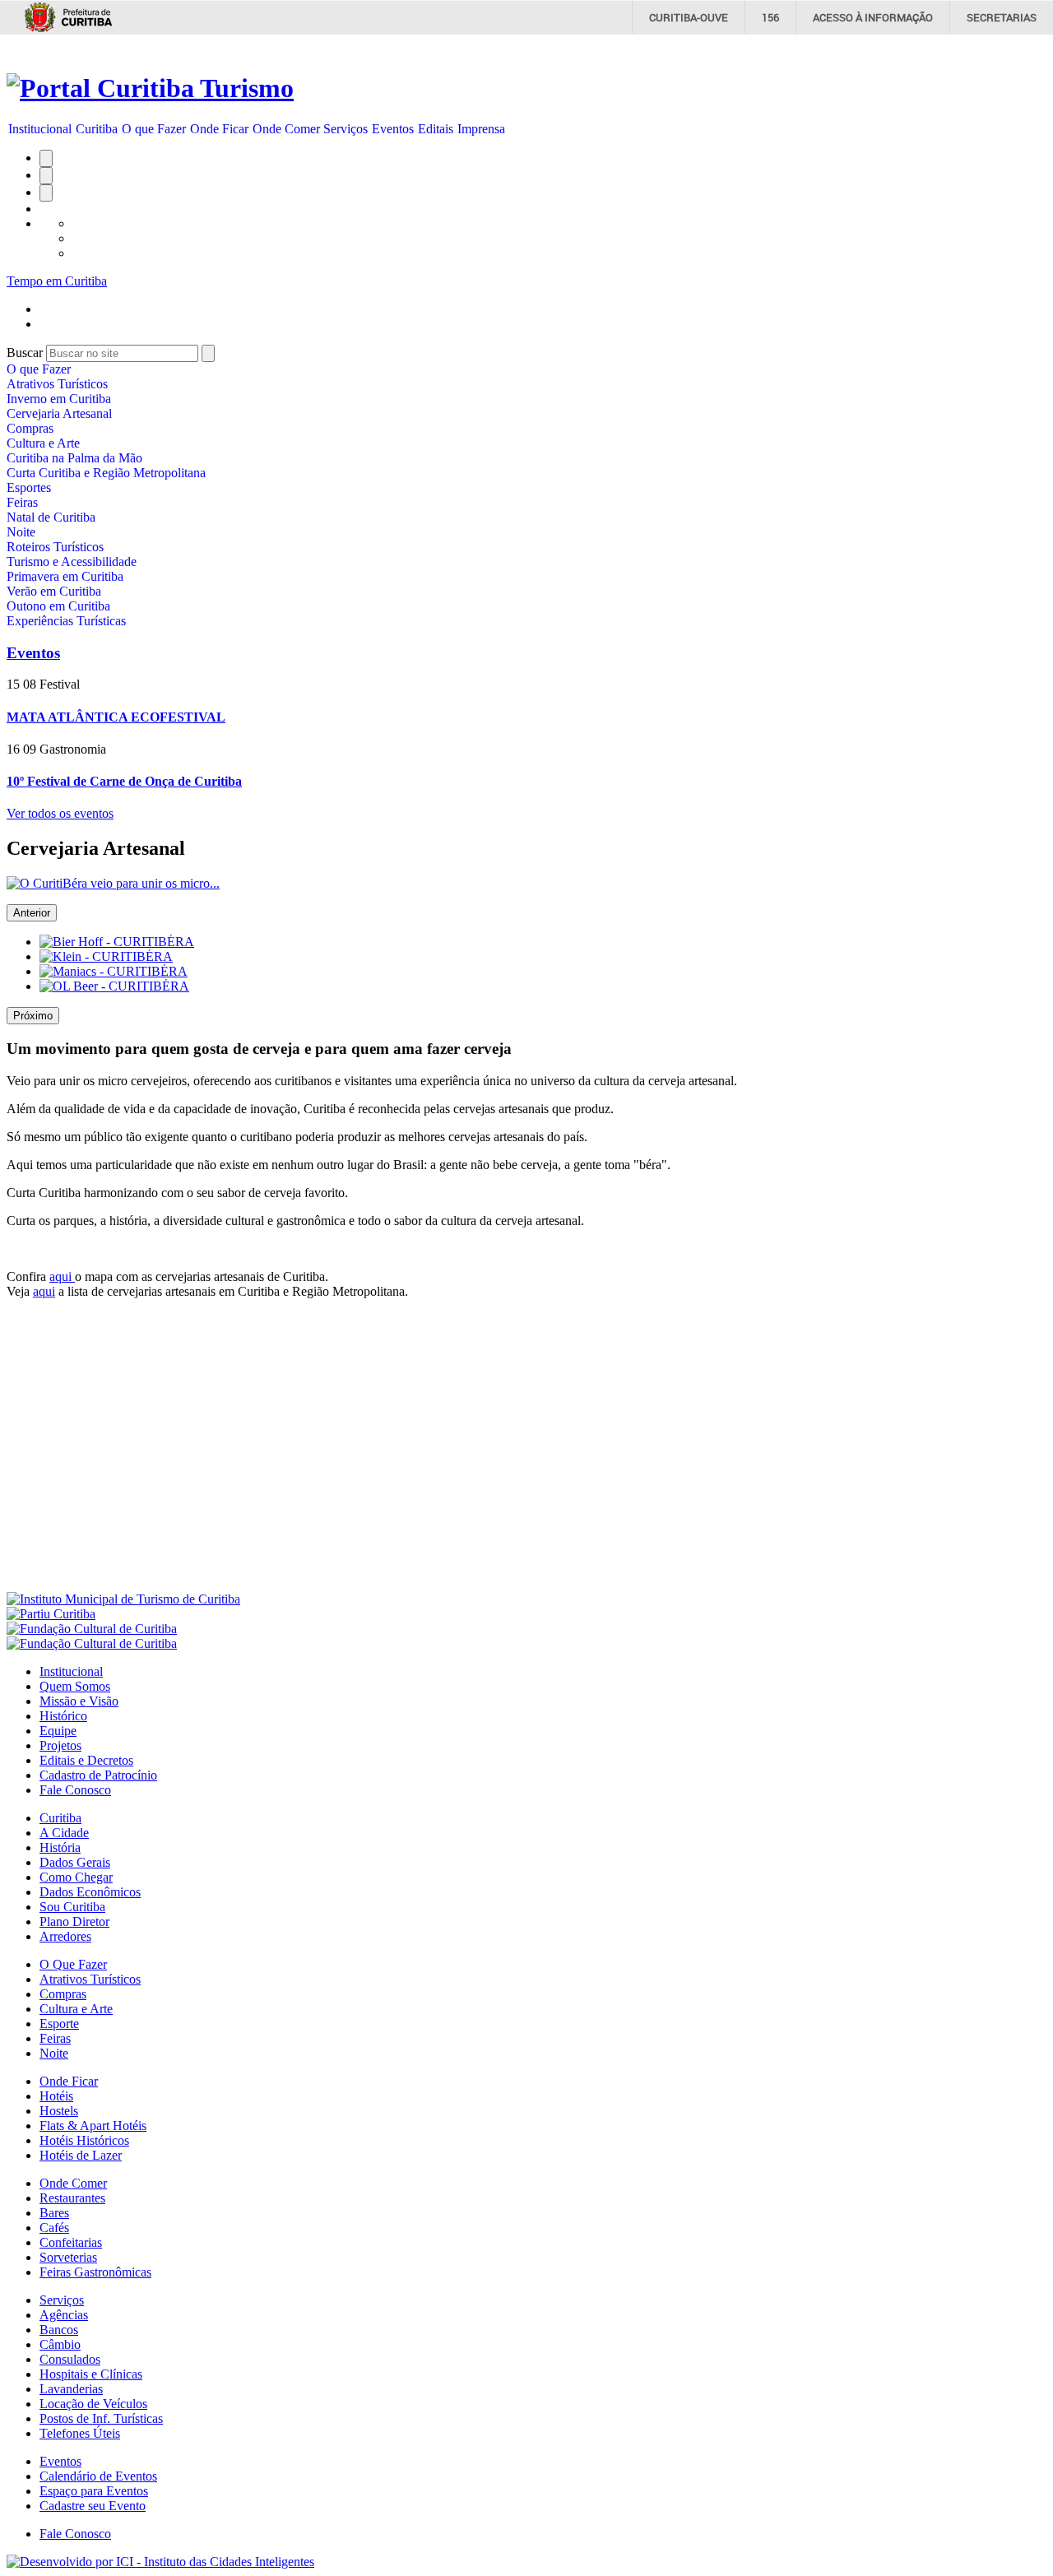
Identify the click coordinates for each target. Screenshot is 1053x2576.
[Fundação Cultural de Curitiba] (92, 1629)
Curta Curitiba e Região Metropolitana (106, 473)
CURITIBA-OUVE (689, 17)
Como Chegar (76, 1877)
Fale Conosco (75, 1790)
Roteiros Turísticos (55, 547)
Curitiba (97, 129)
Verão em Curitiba (54, 591)
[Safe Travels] (92, 1643)
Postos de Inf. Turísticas (101, 2418)
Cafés (54, 2228)
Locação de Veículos (93, 2404)
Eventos (393, 129)
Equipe (58, 1731)
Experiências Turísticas (66, 621)
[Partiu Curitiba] (51, 1614)
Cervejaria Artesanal (59, 413)
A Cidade (64, 1833)
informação (873, 17)
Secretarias (1002, 17)
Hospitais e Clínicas (91, 2374)
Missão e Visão (79, 1701)
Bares (54, 2213)
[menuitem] (40, 129)
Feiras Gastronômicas (95, 2272)
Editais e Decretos (86, 1760)
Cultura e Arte (43, 443)
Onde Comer (286, 129)
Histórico (63, 1716)
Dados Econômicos (90, 1892)
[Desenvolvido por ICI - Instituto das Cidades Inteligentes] (160, 2562)
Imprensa (481, 129)
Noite (21, 532)
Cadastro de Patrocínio (98, 1775)
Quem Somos (75, 1686)
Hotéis (56, 2096)
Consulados (70, 2359)
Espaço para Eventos (94, 2491)
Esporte (59, 2024)
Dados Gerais (75, 1862)
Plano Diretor (74, 1922)
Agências (64, 2315)
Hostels (59, 2111)
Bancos (59, 2330)
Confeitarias (71, 2242)
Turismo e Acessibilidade (72, 562)
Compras (30, 428)
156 (770, 17)
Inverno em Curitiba (59, 399)
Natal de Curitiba (51, 517)
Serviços (346, 129)
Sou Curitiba (72, 1907)
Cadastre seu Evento (93, 2506)
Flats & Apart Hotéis (93, 2126)
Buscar (25, 353)
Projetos (60, 1745)
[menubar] (257, 129)
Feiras (22, 502)
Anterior (32, 913)
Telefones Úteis (80, 2433)
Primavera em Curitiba (65, 576)
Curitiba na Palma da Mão (74, 458)
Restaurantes (72, 2198)
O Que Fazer (73, 1964)
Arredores (65, 1936)
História (60, 1847)
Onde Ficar (219, 129)
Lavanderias (71, 2389)
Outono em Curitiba (58, 606)
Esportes (29, 487)
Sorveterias (68, 2257)
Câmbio (60, 2344)
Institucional (40, 129)
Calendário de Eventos (98, 2476)
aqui (62, 1276)
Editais (436, 129)
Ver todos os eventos (60, 813)
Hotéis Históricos (84, 2140)
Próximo (33, 1016)
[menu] (106, 495)
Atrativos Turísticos (57, 384)
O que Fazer (154, 129)
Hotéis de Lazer (81, 2155)
